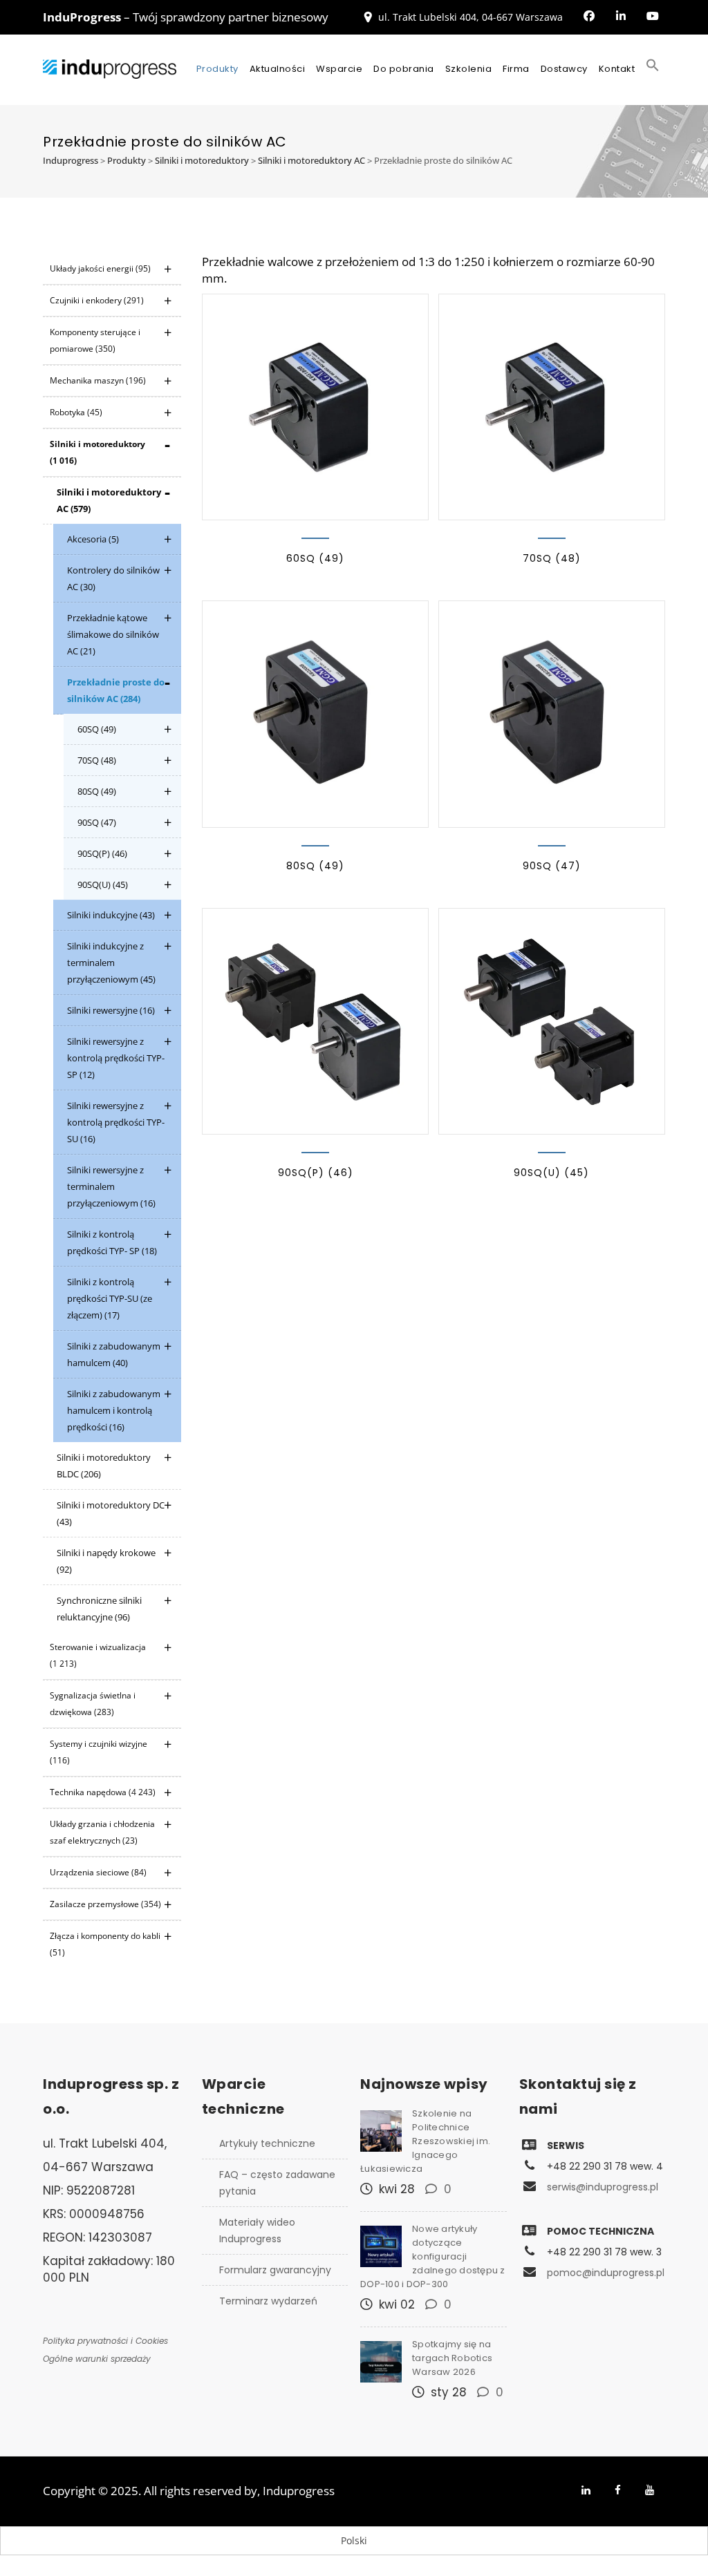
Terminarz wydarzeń (268, 2301)
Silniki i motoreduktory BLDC (104, 1466)
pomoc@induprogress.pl (606, 2273)
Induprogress (299, 2491)
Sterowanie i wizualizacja (98, 1655)
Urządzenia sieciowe (98, 1872)
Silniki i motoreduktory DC (111, 1513)
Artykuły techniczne (267, 2143)
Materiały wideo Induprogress (257, 2231)
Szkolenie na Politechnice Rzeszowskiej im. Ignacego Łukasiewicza (425, 2141)
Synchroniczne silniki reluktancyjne (99, 1609)
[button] (653, 69)
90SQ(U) (103, 884)
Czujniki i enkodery (97, 300)
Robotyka (76, 412)
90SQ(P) (102, 853)
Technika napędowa (103, 1792)
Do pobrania (404, 69)
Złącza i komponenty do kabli (105, 1944)
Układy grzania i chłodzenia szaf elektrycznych (102, 1832)
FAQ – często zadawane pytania (277, 2183)
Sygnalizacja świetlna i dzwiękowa (93, 1704)
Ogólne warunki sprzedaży (97, 2359)
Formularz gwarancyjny (275, 2270)
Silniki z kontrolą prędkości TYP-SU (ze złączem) (110, 1298)
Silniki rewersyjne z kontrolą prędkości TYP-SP (116, 1058)
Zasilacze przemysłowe (105, 1904)
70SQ (97, 760)
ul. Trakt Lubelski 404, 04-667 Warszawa (471, 17)
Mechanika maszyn (98, 380)
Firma (516, 69)
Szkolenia (469, 69)
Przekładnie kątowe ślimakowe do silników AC (113, 634)
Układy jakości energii (100, 268)
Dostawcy (564, 69)
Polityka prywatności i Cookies (105, 2341)
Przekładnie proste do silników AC (116, 690)
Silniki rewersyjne (111, 1010)
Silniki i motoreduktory (97, 452)
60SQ (97, 729)
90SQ (97, 822)
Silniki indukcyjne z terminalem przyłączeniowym (111, 963)
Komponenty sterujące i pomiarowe (95, 340)
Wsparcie (339, 69)
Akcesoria (93, 539)
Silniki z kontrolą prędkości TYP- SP (112, 1242)
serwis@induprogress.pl (603, 2187)
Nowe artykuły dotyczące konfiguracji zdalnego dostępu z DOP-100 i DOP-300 (433, 2256)
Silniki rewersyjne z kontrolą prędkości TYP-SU (116, 1122)
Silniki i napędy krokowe (106, 1561)
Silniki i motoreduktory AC (109, 500)
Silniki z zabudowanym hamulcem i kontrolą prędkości (114, 1410)
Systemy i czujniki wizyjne (99, 1752)
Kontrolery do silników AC (113, 578)
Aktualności (278, 69)
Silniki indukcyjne (111, 915)
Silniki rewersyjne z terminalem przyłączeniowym (111, 1186)
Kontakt (617, 69)
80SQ (97, 791)
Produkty (217, 69)
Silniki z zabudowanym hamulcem (114, 1354)
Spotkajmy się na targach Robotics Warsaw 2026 (452, 2358)
